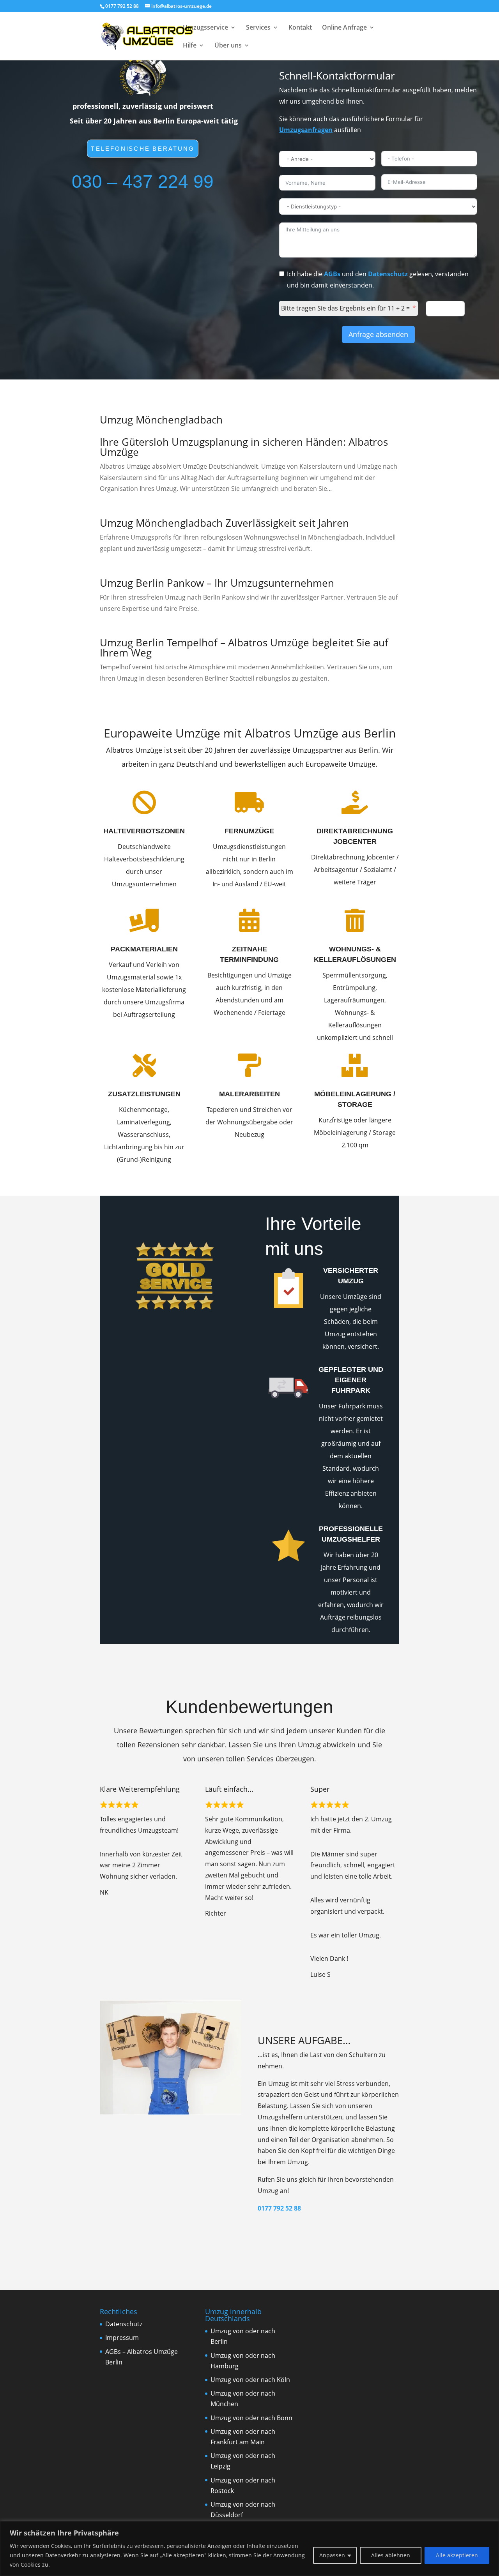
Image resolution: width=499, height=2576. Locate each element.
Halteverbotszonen (144, 831)
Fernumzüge (249, 831)
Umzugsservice (205, 28)
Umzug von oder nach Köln (250, 2380)
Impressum (122, 2338)
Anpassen (332, 2555)
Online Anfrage (344, 28)
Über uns (228, 46)
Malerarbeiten (249, 1094)
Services (258, 28)
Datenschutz (388, 274)
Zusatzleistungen (144, 1094)
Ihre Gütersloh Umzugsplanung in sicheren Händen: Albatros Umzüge (244, 447)
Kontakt (300, 28)
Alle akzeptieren (457, 2555)
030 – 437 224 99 (143, 182)
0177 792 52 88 (279, 2208)
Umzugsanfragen (306, 130)
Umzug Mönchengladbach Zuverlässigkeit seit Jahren (224, 523)
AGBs (332, 274)
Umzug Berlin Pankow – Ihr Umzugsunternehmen (217, 583)
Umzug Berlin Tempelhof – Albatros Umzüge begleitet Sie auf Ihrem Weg (244, 648)
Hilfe (190, 46)
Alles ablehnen (391, 2555)
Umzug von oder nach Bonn (251, 2418)
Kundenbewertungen (249, 1707)
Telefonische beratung (143, 149)
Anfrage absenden (378, 334)
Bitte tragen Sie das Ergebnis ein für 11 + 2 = (345, 308)
